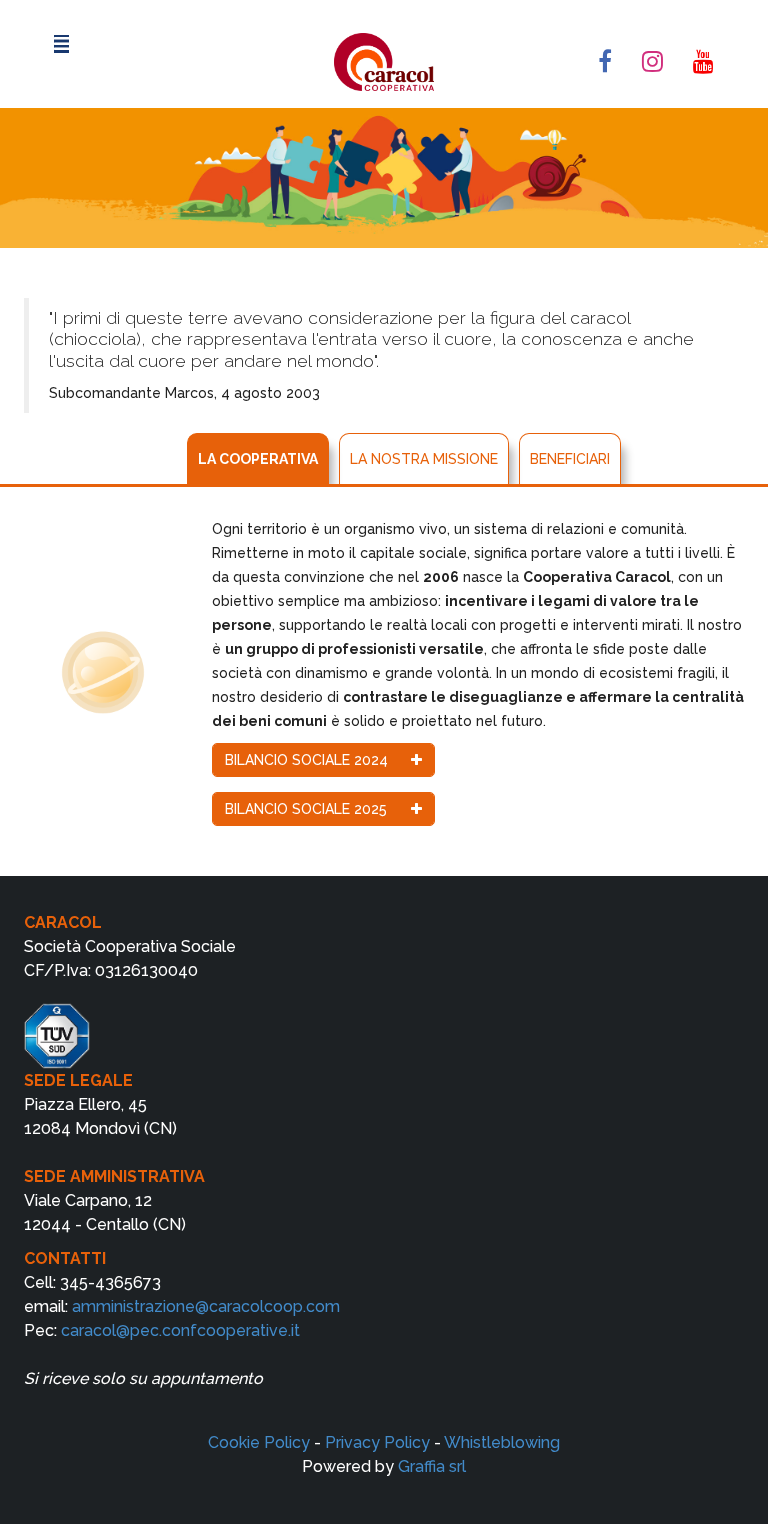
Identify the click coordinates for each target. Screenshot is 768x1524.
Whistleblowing (502, 1442)
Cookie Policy (259, 1442)
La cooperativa (258, 459)
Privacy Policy (377, 1442)
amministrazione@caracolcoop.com (206, 1306)
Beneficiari (570, 459)
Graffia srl (432, 1466)
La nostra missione (424, 459)
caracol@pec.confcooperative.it (180, 1330)
